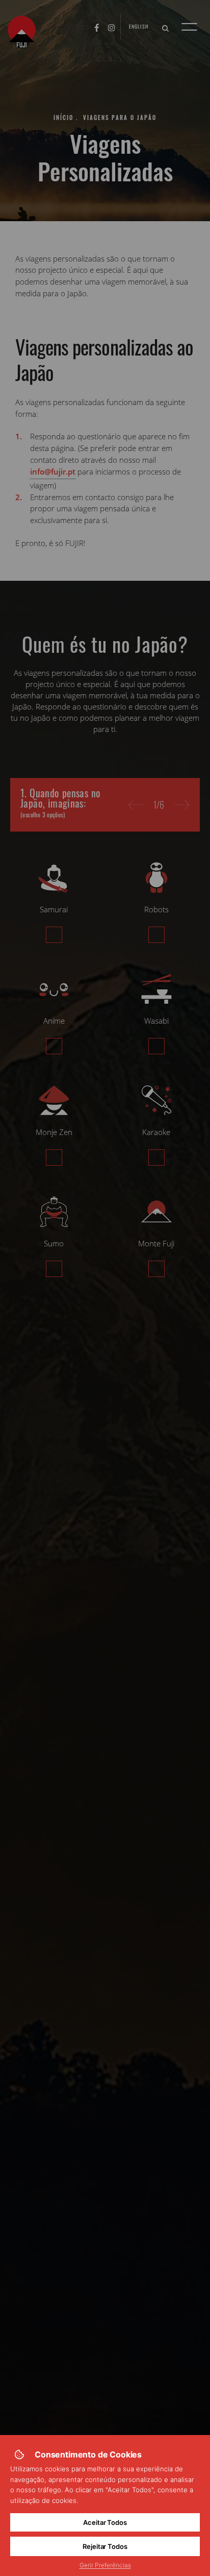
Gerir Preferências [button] (105, 2565)
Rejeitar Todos (105, 2546)
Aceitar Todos (105, 2522)
